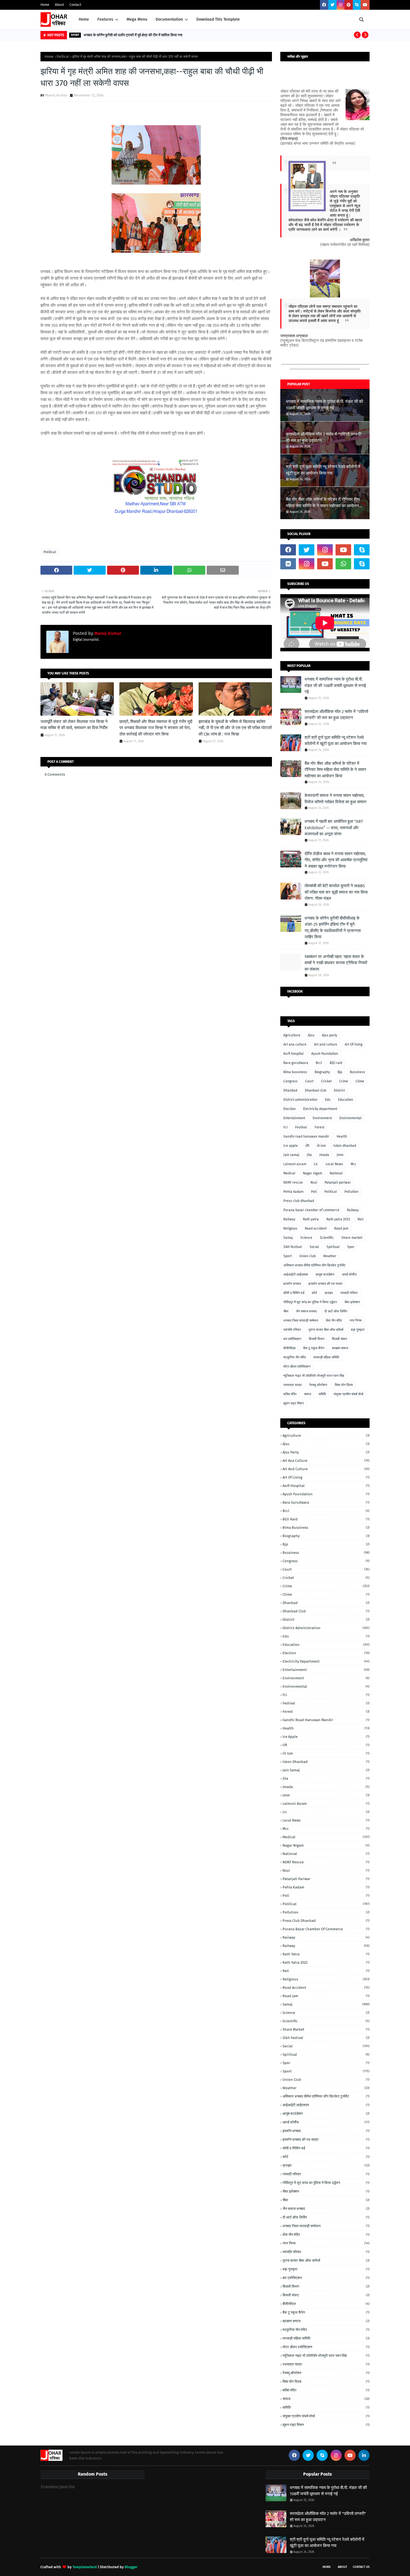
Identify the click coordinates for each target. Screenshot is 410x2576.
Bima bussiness (295, 1072)
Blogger (131, 2567)
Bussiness (357, 1072)
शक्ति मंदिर (290, 1394)
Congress (290, 1081)
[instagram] (341, 5)
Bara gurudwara (296, 1063)
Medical (289, 1173)
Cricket (326, 1081)
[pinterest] (349, 5)
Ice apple (291, 1146)
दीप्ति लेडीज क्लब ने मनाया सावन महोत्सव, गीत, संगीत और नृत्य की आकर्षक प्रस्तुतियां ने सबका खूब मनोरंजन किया (336, 860)
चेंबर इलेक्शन (352, 1302)
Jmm (340, 1155)
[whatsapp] (343, 564)
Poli (314, 1192)
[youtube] (365, 5)
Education (346, 1100)
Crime (344, 1081)
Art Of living (354, 1044)
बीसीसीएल (290, 1348)
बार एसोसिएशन (292, 1339)
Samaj (288, 1238)
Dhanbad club (316, 1090)
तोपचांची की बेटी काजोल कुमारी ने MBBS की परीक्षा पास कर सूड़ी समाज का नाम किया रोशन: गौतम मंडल (336, 892)
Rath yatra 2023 (338, 1219)
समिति (322, 1394)
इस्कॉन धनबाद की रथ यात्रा (325, 1284)
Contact (75, 5)
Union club (307, 1256)
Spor (351, 1247)
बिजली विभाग (317, 1339)
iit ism (321, 1146)
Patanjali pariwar (338, 1182)
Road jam (341, 1228)
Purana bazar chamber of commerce (311, 1210)
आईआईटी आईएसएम (296, 1274)
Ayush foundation (325, 1054)
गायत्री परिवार (349, 1293)
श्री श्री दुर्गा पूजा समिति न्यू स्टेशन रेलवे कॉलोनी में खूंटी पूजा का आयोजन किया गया (323, 470)
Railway (289, 1219)
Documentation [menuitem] (169, 19)
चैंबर (286, 1311)
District (339, 1090)
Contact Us (361, 2567)
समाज (307, 1394)
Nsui (314, 1182)
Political (63, 57)
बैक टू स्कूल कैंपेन (314, 1348)
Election (290, 1109)
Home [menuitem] (84, 19)
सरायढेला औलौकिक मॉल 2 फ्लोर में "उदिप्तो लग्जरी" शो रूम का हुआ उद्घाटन (324, 437)
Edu (328, 1100)
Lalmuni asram (295, 1164)
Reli (360, 1219)
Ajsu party (330, 1035)
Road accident (316, 1228)
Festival (301, 1127)
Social (314, 1247)
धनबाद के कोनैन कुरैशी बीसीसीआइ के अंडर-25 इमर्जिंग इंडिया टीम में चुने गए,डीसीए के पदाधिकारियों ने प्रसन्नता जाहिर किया (333, 928)
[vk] (288, 564)
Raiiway (353, 1210)
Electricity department (320, 1109)
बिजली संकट (340, 1339)
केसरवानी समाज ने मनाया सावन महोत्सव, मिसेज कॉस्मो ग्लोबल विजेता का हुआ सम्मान (336, 799)
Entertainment (294, 1118)
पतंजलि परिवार (292, 1330)
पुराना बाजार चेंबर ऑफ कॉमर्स (326, 1330)
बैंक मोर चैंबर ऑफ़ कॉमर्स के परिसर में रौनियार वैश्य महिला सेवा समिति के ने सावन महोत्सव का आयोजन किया (323, 503)
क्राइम (329, 1293)
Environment (322, 1118)
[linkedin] (364, 2455)
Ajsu (311, 1035)
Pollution (351, 1192)
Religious (290, 1228)
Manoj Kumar (56, 95)
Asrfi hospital (294, 1054)
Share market (352, 1238)
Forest (319, 1127)
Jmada (324, 1155)
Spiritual (333, 1247)
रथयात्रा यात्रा (293, 1385)
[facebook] (324, 5)
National (336, 1173)
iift (307, 1146)
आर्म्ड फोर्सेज (349, 1274)
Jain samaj (291, 1155)
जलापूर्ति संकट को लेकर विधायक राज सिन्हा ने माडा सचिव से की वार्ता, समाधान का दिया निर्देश (74, 725)
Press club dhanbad (299, 1201)
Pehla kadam (293, 1192)
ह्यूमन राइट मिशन (294, 1403)
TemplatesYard (85, 2567)
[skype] (357, 5)
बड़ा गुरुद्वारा (358, 1330)
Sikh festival (293, 1247)
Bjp (340, 1072)
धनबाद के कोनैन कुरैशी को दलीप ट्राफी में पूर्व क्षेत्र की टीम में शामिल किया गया (133, 35)
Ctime (360, 1081)
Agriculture (292, 1035)
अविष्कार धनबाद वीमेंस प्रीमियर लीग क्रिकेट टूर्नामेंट (314, 1265)
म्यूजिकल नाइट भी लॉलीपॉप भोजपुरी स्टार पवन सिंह (314, 1376)
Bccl (319, 1063)
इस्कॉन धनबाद (292, 1284)
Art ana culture (295, 1044)
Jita (309, 1155)
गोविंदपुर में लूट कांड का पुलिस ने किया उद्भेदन (310, 1302)
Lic (316, 1164)
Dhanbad (290, 1090)
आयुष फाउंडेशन (325, 1274)
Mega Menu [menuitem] (137, 19)
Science (306, 1238)
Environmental (351, 1118)
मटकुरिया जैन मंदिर (295, 1357)
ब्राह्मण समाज (340, 1348)
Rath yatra (311, 1219)
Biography (322, 1072)
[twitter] (332, 5)
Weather (330, 1256)
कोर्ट (314, 1293)
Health (342, 1136)
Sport (288, 1256)
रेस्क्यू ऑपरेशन (318, 1385)
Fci (285, 1127)
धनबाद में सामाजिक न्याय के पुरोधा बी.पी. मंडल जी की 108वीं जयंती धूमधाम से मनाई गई (324, 405)
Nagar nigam (313, 1173)
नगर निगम (355, 1320)
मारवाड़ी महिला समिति (326, 1357)
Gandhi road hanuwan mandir (306, 1136)
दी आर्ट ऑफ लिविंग (336, 1311)
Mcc (354, 1164)
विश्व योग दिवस (344, 1385)
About (59, 5)
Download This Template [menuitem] (218, 19)
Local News (334, 1164)
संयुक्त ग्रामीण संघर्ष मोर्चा (348, 1394)
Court (309, 1081)
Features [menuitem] (105, 19)
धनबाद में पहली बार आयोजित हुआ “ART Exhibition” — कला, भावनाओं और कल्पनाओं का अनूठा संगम (334, 828)
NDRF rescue (293, 1182)
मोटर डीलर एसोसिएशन (297, 1366)
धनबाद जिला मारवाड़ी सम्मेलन (301, 1320)
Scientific (327, 1238)
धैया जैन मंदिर (334, 1320)
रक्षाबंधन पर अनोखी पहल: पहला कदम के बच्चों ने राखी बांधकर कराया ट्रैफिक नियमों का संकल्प (336, 963)
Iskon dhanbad (345, 1146)
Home (45, 5)
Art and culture (326, 1044)
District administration (300, 1100)
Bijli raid (336, 1063)
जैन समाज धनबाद (306, 1311)
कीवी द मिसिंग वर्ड (294, 1293)
